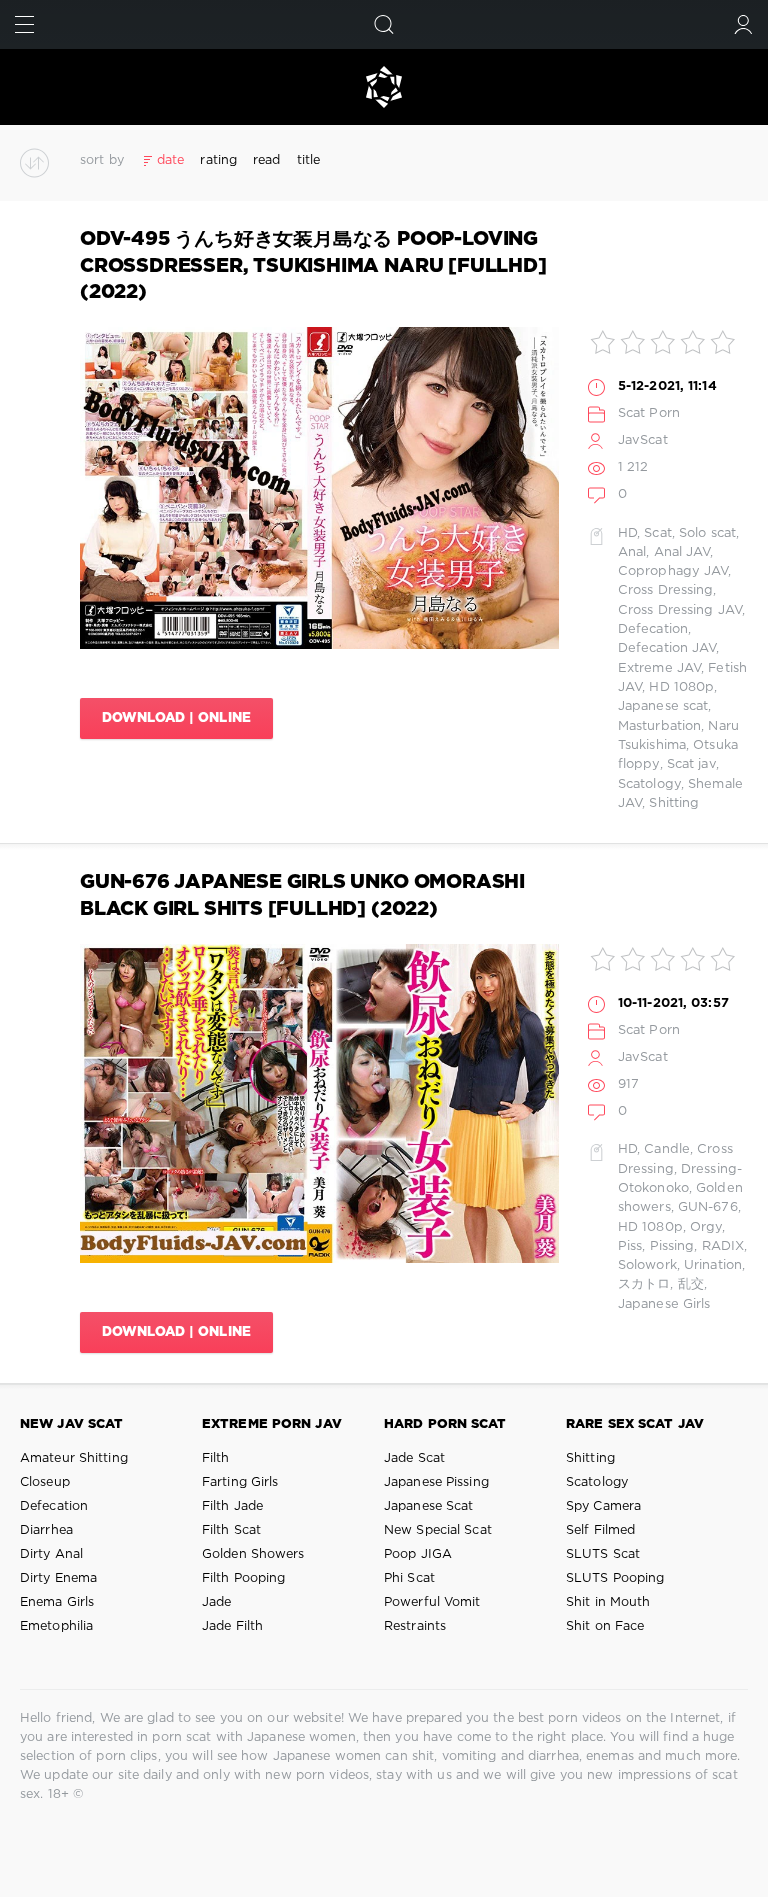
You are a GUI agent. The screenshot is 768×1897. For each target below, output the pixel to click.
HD (627, 533)
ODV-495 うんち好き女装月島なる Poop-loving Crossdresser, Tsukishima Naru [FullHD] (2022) (313, 266)
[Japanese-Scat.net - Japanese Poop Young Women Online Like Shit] (384, 87)
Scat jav (691, 764)
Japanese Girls (664, 1304)
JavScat (643, 440)
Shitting (674, 803)
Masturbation (659, 726)
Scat (657, 533)
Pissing (672, 1246)
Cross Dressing (666, 590)
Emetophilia (56, 1626)
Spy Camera (603, 1506)
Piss (630, 1246)
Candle (667, 1149)
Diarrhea (46, 1530)
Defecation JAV (667, 648)
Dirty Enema (58, 1578)
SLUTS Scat (603, 1554)
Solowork (647, 1265)
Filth (216, 1458)
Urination (713, 1265)
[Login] (743, 24)
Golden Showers (253, 1554)
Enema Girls (57, 1602)
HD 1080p (681, 687)
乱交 (691, 1284)
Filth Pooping (243, 1578)
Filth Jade (232, 1506)
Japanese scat (663, 706)
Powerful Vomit (432, 1602)
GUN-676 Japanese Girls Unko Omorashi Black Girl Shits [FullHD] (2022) (302, 895)
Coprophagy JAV (673, 571)
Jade (216, 1602)
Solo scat (707, 533)
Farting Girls (240, 1482)
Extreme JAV (659, 668)
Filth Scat (231, 1530)
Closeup (45, 1482)
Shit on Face (605, 1626)
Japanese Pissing (436, 1482)
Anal (632, 552)
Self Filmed (600, 1530)
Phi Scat (409, 1578)
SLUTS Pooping (615, 1578)
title (309, 160)
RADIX (723, 1246)
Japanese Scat (428, 1506)
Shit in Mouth (608, 1602)
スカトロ (644, 1284)
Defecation (653, 629)
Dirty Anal (51, 1554)
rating (218, 160)
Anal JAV (682, 552)
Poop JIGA (418, 1554)
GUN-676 (708, 1207)
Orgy (706, 1227)
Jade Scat (414, 1458)
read (266, 160)
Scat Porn (649, 413)
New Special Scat (438, 1530)
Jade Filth (232, 1626)
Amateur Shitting (74, 1458)
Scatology (649, 784)
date (170, 160)
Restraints (415, 1626)
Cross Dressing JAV (680, 610)
